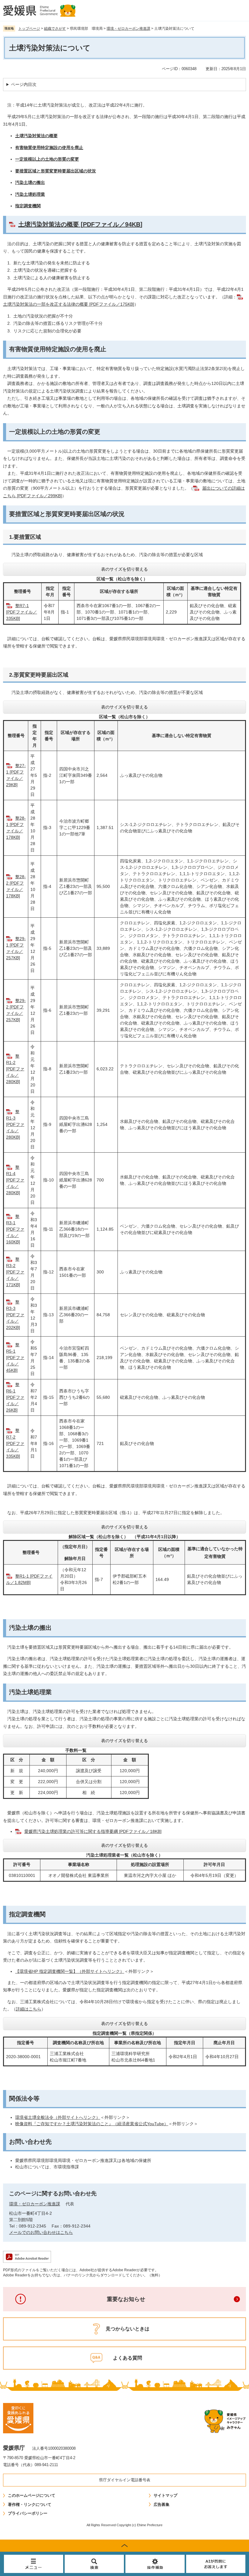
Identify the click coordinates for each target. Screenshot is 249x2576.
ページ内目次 (24, 84)
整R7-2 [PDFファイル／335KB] (15, 1443)
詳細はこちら (29, 2009)
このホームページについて (32, 2495)
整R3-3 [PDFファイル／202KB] (15, 1315)
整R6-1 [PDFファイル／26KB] (15, 1397)
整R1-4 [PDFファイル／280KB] (15, 1180)
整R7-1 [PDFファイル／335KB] (22, 612)
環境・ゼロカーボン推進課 (128, 29)
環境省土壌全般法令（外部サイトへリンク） (58, 2117)
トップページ (29, 29)
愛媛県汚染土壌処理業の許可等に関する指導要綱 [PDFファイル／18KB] (93, 1831)
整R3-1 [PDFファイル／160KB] (15, 1229)
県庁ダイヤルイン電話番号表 (125, 2480)
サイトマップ (165, 2495)
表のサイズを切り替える (124, 569)
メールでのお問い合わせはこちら (41, 2232)
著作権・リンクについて (30, 2505)
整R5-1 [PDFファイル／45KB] (15, 1358)
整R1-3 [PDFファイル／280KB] (15, 1124)
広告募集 (162, 2505)
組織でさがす (55, 29)
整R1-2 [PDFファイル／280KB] (15, 1069)
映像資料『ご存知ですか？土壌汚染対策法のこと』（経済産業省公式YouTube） (92, 2124)
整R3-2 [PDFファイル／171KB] (15, 1272)
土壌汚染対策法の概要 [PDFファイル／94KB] (80, 224)
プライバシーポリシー (28, 2513)
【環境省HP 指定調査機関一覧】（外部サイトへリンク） (70, 1971)
